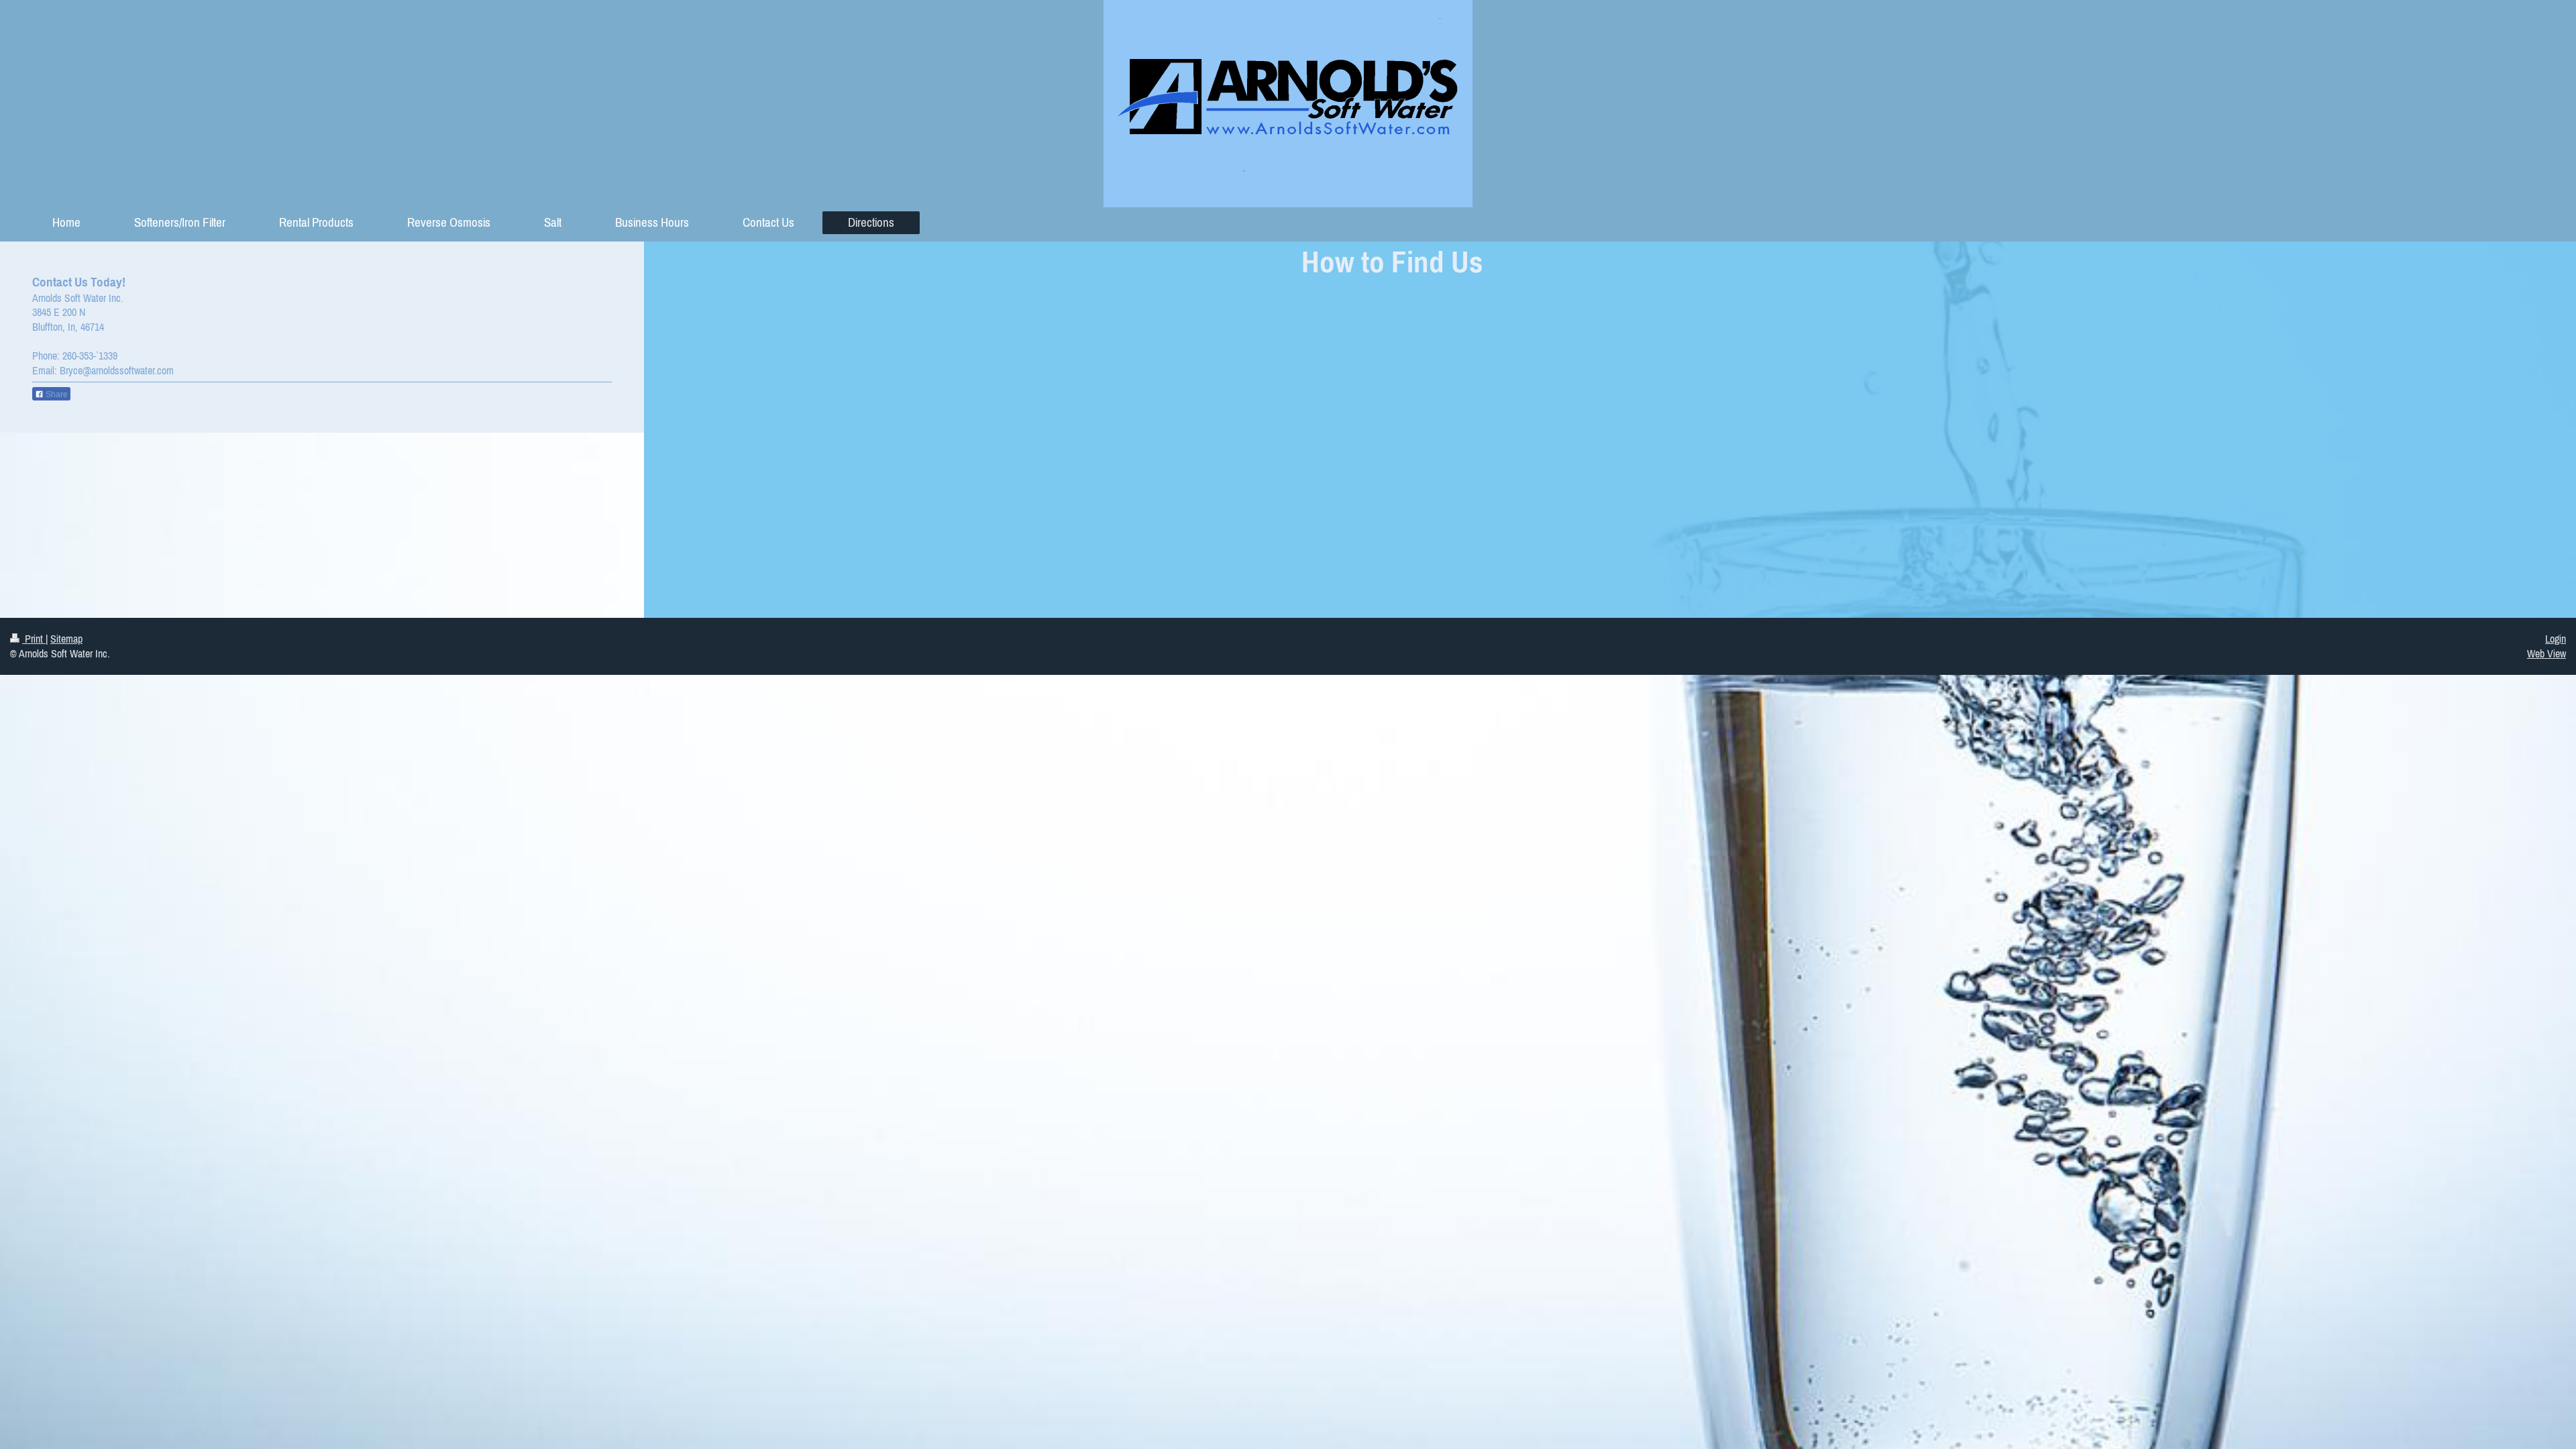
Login (2556, 639)
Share (56, 394)
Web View (2546, 653)
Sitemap (66, 639)
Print (34, 639)
